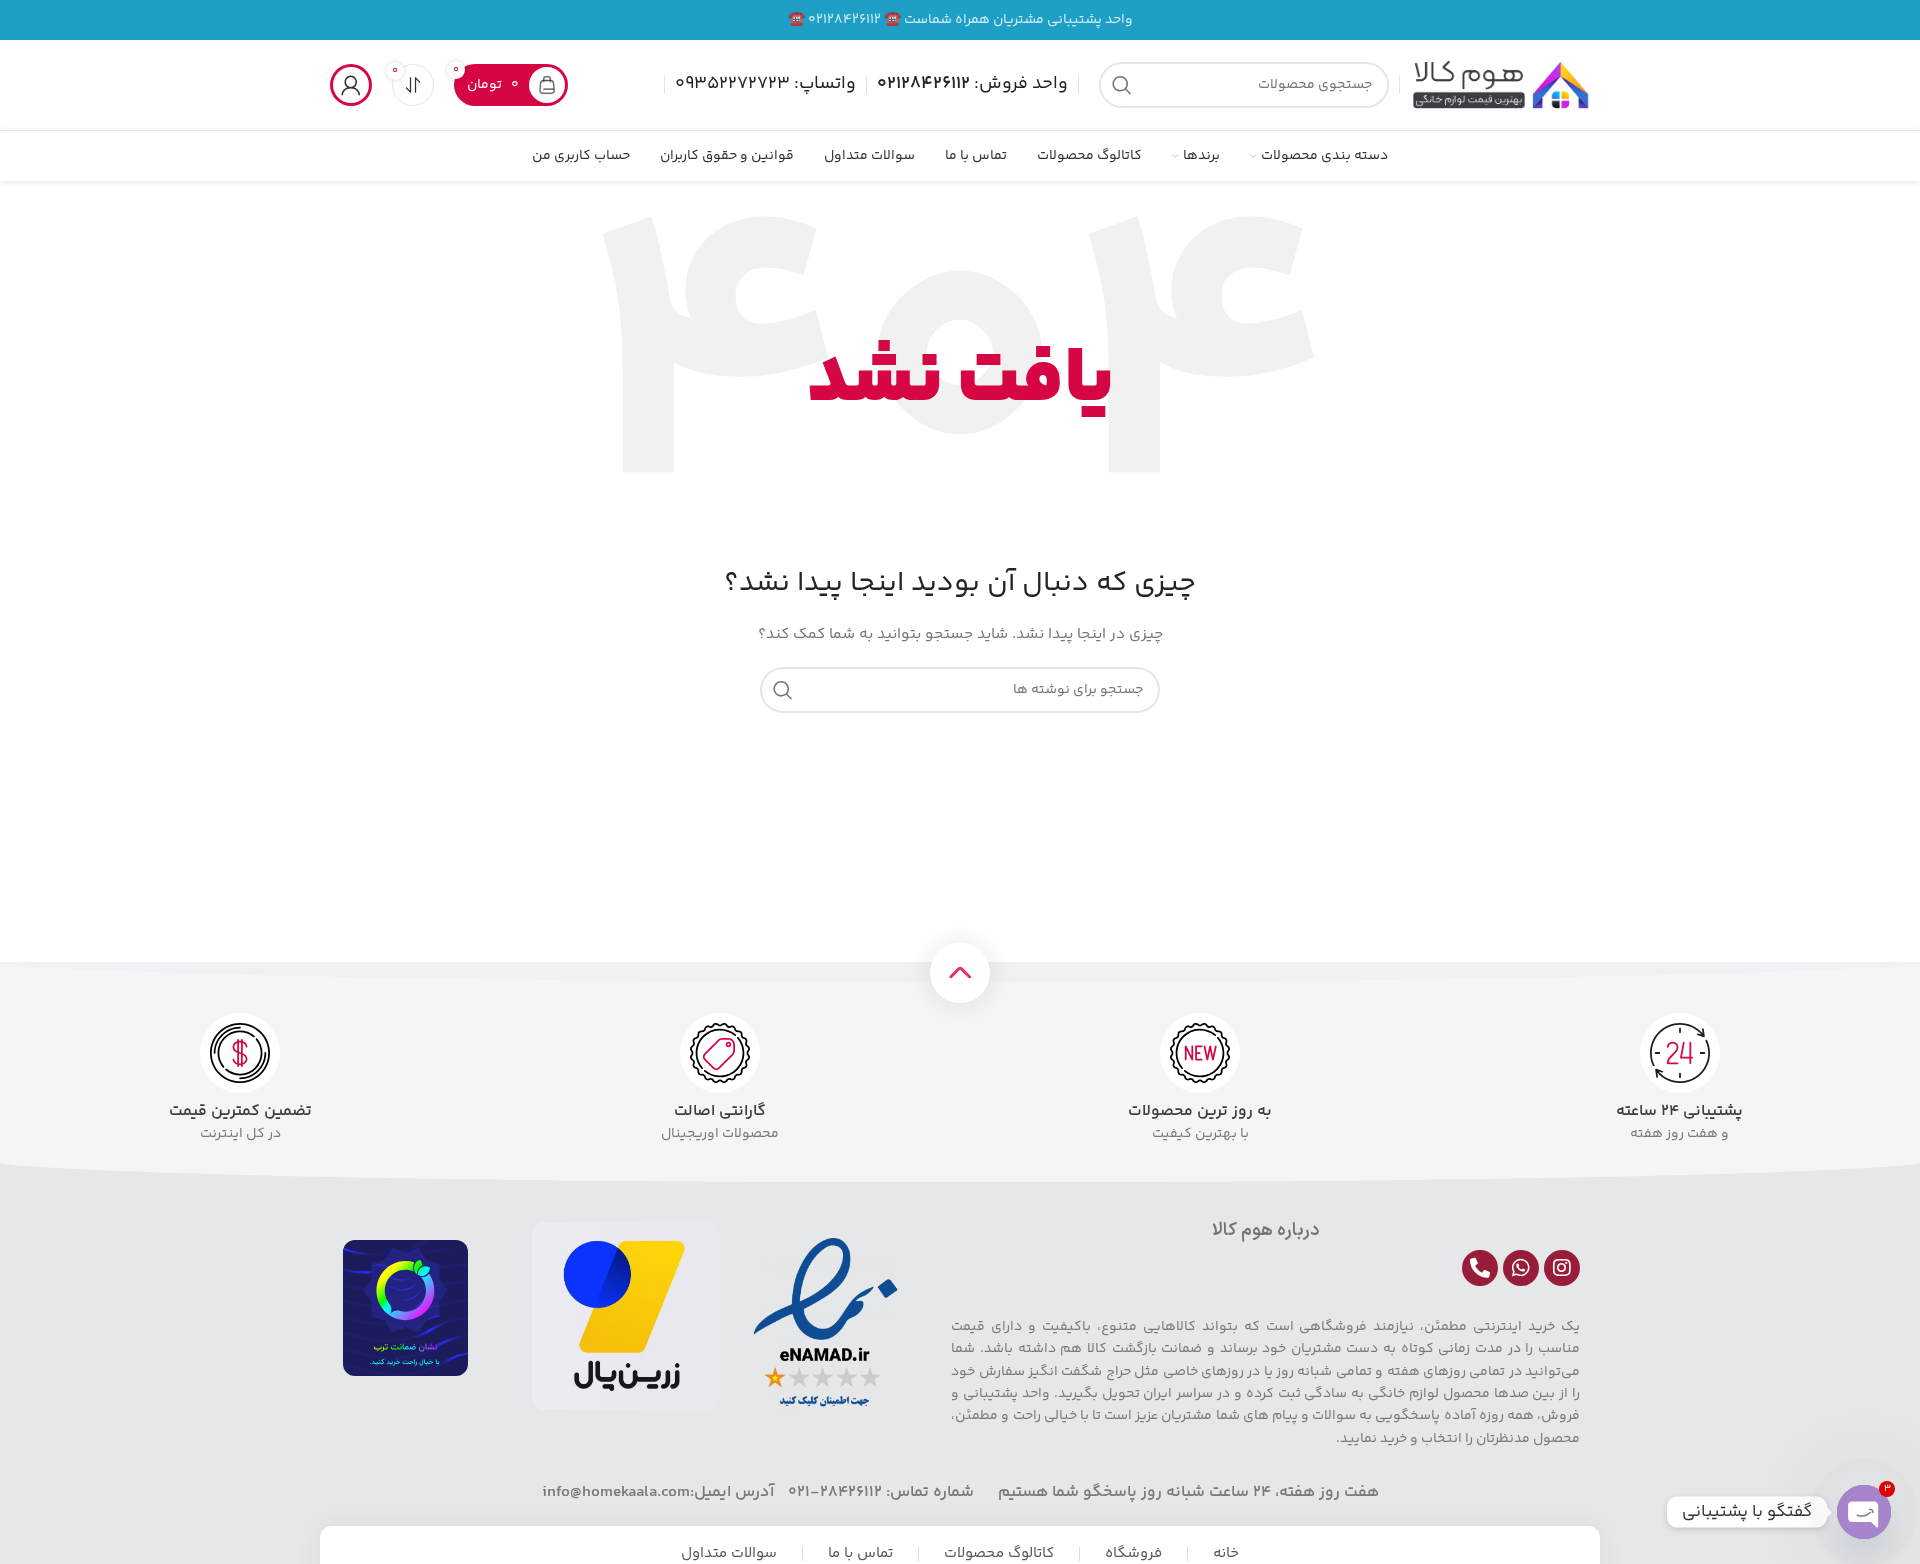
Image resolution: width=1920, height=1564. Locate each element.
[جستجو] (1122, 85)
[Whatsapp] (1521, 1268)
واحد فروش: (972, 84)
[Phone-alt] (1480, 1268)
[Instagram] (1562, 1268)
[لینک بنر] (960, 20)
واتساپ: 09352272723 (765, 84)
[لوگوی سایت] (1500, 85)
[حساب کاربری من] (351, 85)
